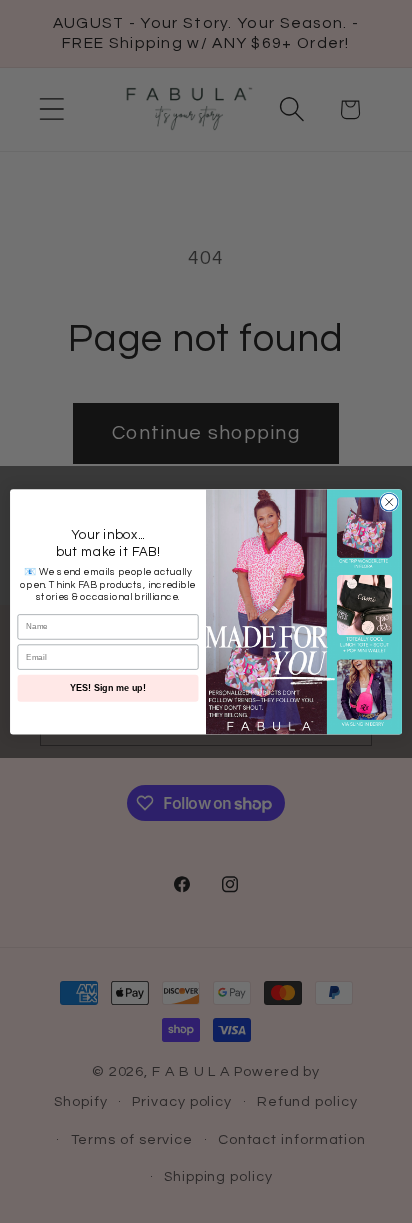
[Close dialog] (389, 502)
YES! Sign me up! (107, 688)
